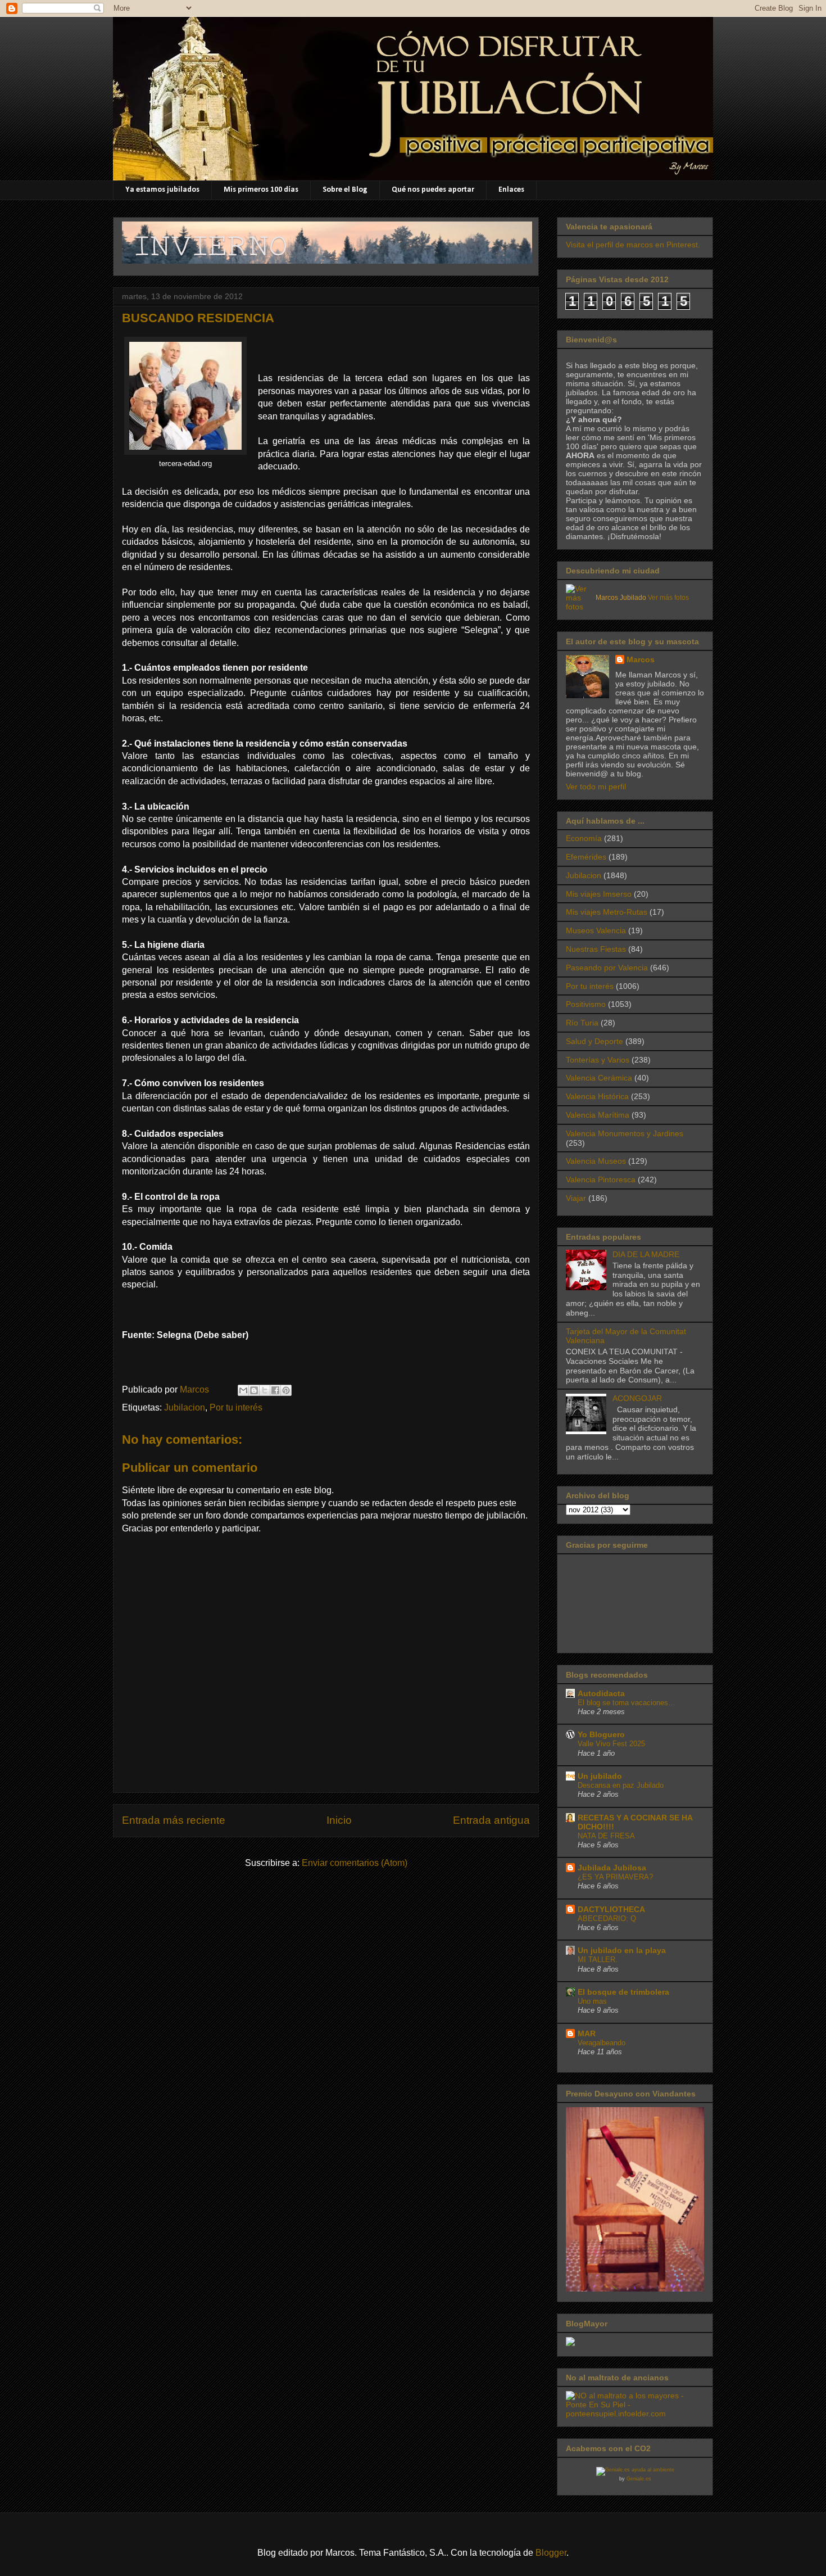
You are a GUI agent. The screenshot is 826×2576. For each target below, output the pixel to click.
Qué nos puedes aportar (433, 190)
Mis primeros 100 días (261, 190)
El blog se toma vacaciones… (627, 1703)
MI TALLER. (598, 1960)
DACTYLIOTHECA (611, 1909)
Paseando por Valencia (607, 968)
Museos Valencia (596, 930)
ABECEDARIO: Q (607, 1919)
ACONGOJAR (637, 1398)
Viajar (576, 1198)
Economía (584, 838)
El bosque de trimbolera (623, 1992)
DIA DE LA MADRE (646, 1254)
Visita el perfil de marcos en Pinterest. (633, 245)
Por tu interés (236, 1407)
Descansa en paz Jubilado (621, 1785)
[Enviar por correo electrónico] (243, 1390)
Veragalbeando (602, 2043)
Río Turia (582, 1023)
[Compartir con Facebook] (275, 1390)
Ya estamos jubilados (162, 190)
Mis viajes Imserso (599, 894)
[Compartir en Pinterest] (286, 1390)
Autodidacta (601, 1693)
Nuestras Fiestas (596, 949)
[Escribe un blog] (254, 1390)
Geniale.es (639, 2479)
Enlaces (511, 190)
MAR (587, 2033)
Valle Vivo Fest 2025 (611, 1744)
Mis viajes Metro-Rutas (607, 912)
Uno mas (592, 2001)
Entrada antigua (491, 1820)
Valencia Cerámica (599, 1078)
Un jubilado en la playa (622, 1950)
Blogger (551, 2553)
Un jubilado (600, 1776)
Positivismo (586, 1004)
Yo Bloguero (601, 1734)
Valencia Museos (596, 1161)
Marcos (641, 659)
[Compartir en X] (265, 1390)
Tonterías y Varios (598, 1060)
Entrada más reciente (174, 1820)
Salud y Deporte (594, 1041)
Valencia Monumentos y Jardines (625, 1133)
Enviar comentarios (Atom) (355, 1863)
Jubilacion (185, 1407)
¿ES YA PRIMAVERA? (615, 1877)
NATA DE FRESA (606, 1836)
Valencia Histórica (597, 1096)
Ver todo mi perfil (596, 787)
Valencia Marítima (598, 1115)
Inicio (339, 1820)
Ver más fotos (668, 598)
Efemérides (586, 857)
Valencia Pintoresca (601, 1179)
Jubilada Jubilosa (612, 1868)
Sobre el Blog (345, 190)
